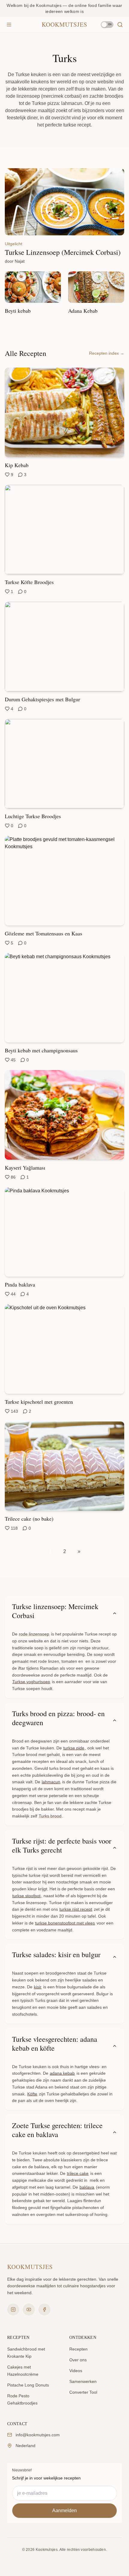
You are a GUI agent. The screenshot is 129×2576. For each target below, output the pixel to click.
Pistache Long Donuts (28, 2385)
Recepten (78, 2349)
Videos (76, 2371)
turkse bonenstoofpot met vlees (65, 1923)
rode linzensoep (34, 1634)
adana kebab (62, 2073)
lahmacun (51, 1782)
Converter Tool (83, 2392)
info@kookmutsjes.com (38, 2435)
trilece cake (78, 2173)
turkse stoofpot (26, 1896)
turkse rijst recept (76, 1909)
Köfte (32, 2094)
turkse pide (74, 1748)
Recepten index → (107, 353)
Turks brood (50, 1816)
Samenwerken (83, 2381)
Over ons (78, 2360)
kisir (38, 1987)
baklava (87, 2187)
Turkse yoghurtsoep (31, 1682)
